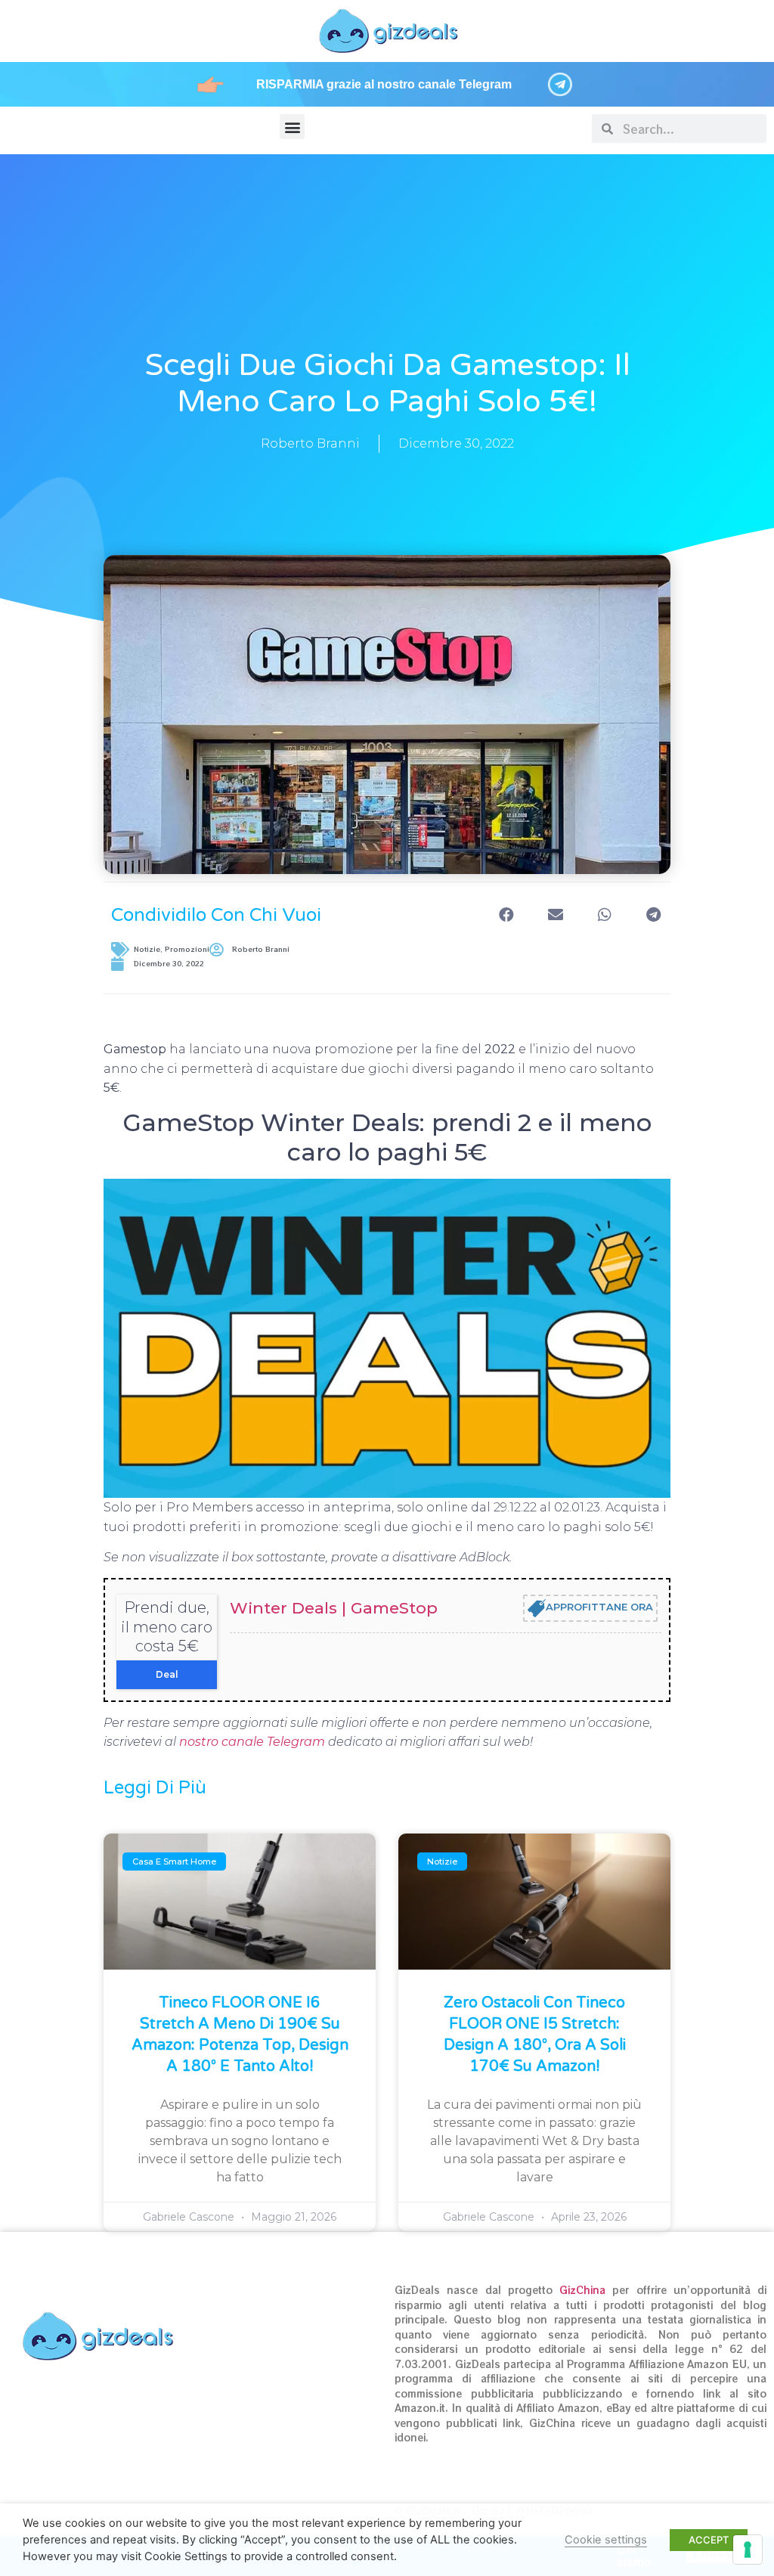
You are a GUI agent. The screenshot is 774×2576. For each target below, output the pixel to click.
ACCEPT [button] (709, 2540)
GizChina (582, 2290)
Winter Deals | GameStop (334, 1608)
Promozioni (187, 949)
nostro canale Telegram (252, 1742)
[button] (292, 127)
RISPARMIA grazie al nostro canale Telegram (384, 84)
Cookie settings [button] (606, 2540)
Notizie (147, 949)
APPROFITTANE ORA (599, 1607)
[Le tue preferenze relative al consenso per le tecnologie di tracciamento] (748, 2550)
